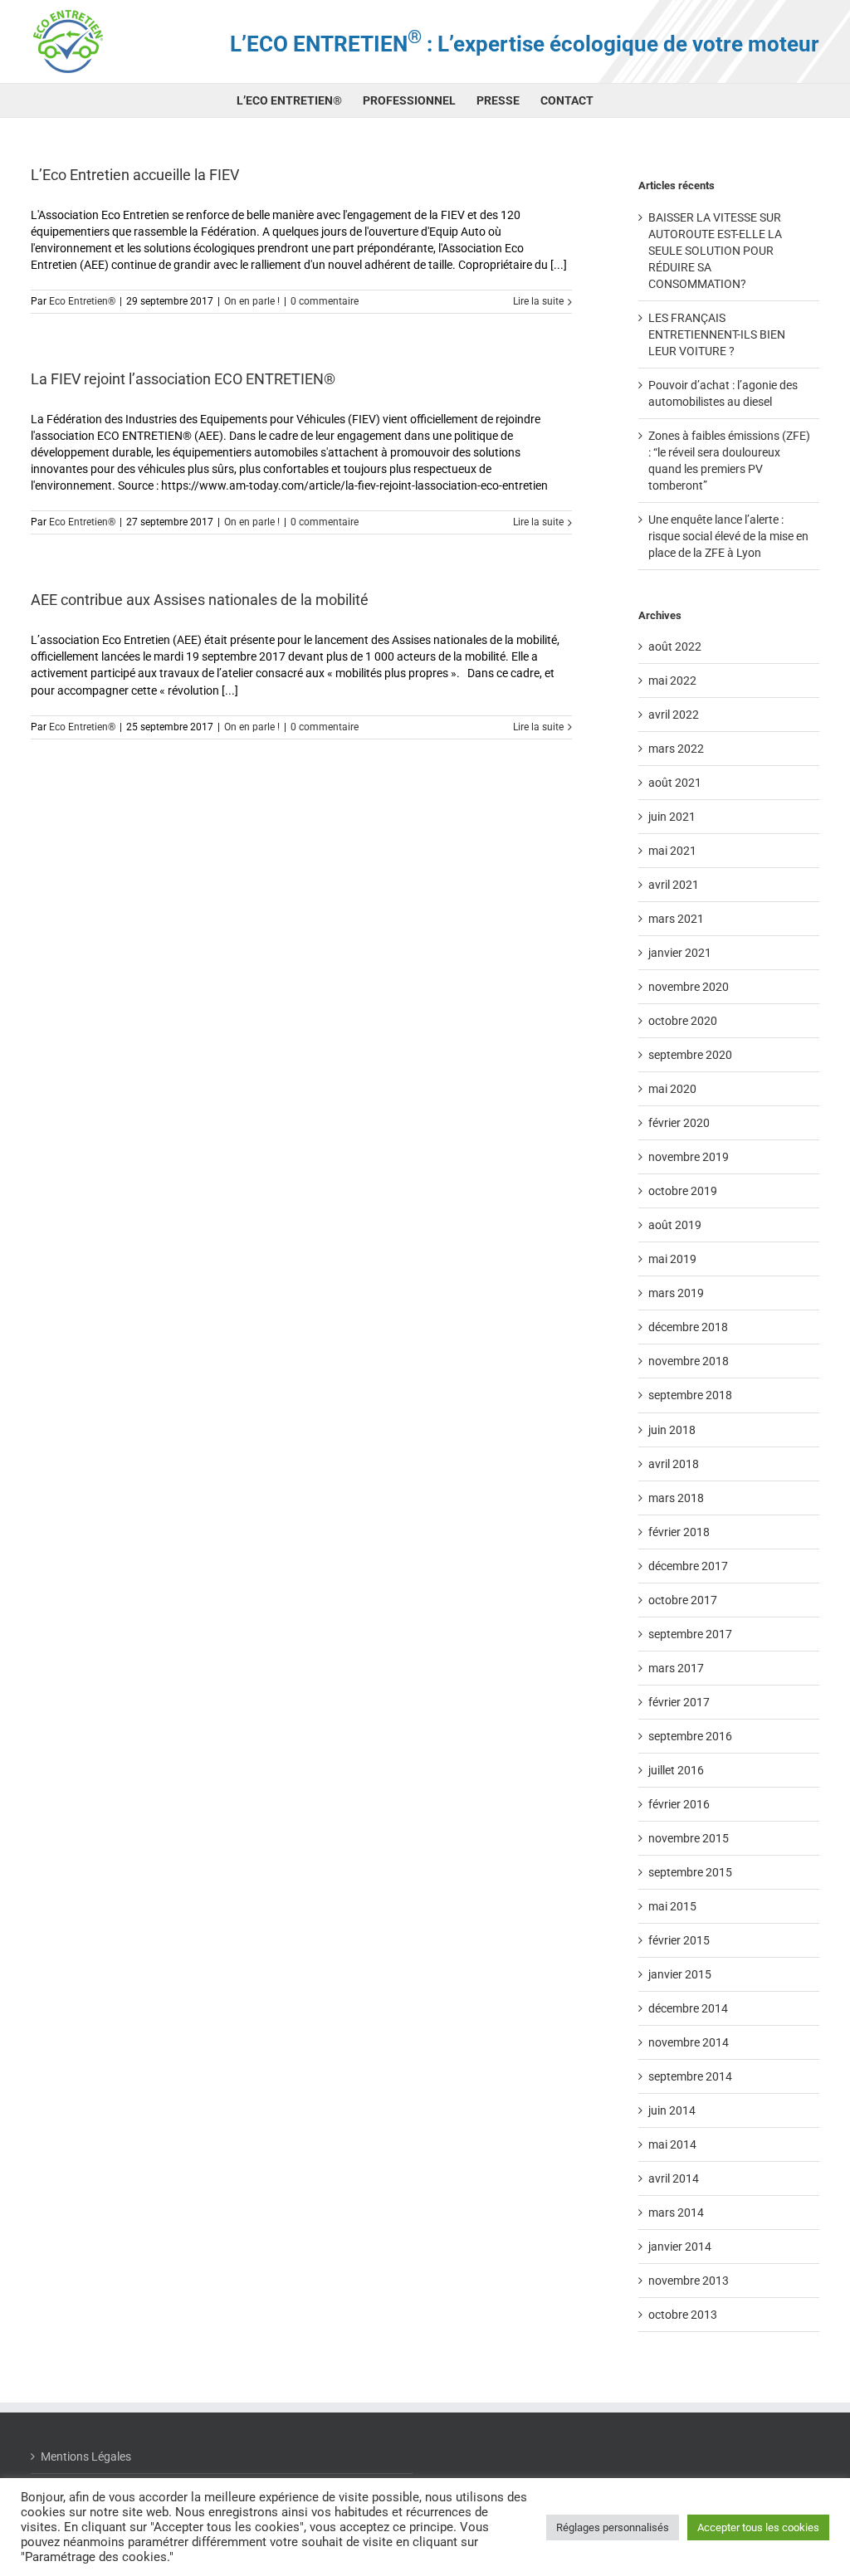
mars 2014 (676, 2213)
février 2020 (679, 1123)
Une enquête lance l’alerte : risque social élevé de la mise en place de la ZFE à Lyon (728, 536)
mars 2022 (676, 749)
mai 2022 (672, 681)
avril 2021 (674, 885)
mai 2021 (672, 851)
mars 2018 (676, 1498)
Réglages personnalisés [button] (613, 2527)
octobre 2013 (683, 2315)
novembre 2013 (689, 2281)
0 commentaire (325, 301)
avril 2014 (674, 2178)
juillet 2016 (676, 1770)
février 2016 (679, 1804)
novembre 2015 (689, 1838)
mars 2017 (676, 1668)
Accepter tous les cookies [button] (758, 2527)
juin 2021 (672, 817)
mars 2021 (676, 919)
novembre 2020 (689, 987)
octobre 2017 (683, 1600)
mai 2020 (672, 1089)
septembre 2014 (690, 2076)
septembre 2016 (690, 1736)
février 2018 (679, 1532)
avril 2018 (674, 1464)
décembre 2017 (688, 1566)
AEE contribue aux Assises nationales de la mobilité (200, 600)
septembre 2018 (690, 1395)
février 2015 (679, 1940)
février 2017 (679, 1702)
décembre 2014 (688, 2008)
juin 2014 (672, 2110)
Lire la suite (538, 301)
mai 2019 (672, 1259)
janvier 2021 (680, 953)
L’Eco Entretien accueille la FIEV (135, 175)
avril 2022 (674, 715)
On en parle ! (252, 301)
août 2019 (675, 1225)
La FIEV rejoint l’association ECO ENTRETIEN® (183, 379)
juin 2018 (672, 1430)
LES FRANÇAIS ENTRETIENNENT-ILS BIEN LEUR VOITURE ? (717, 334)
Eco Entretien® (82, 301)
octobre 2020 (683, 1021)
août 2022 (675, 646)
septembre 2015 (690, 1872)
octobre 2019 (683, 1191)
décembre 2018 (688, 1327)
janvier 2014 (680, 2247)
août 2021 (675, 783)
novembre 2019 (689, 1157)
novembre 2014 (689, 2042)
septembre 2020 (690, 1055)
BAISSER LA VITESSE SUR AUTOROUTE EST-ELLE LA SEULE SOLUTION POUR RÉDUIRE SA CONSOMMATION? (715, 251)
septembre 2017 (690, 1634)
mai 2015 (672, 1906)
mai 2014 (672, 2144)
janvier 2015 (680, 1974)
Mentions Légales (86, 2456)
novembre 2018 (689, 1361)
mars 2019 (676, 1293)
